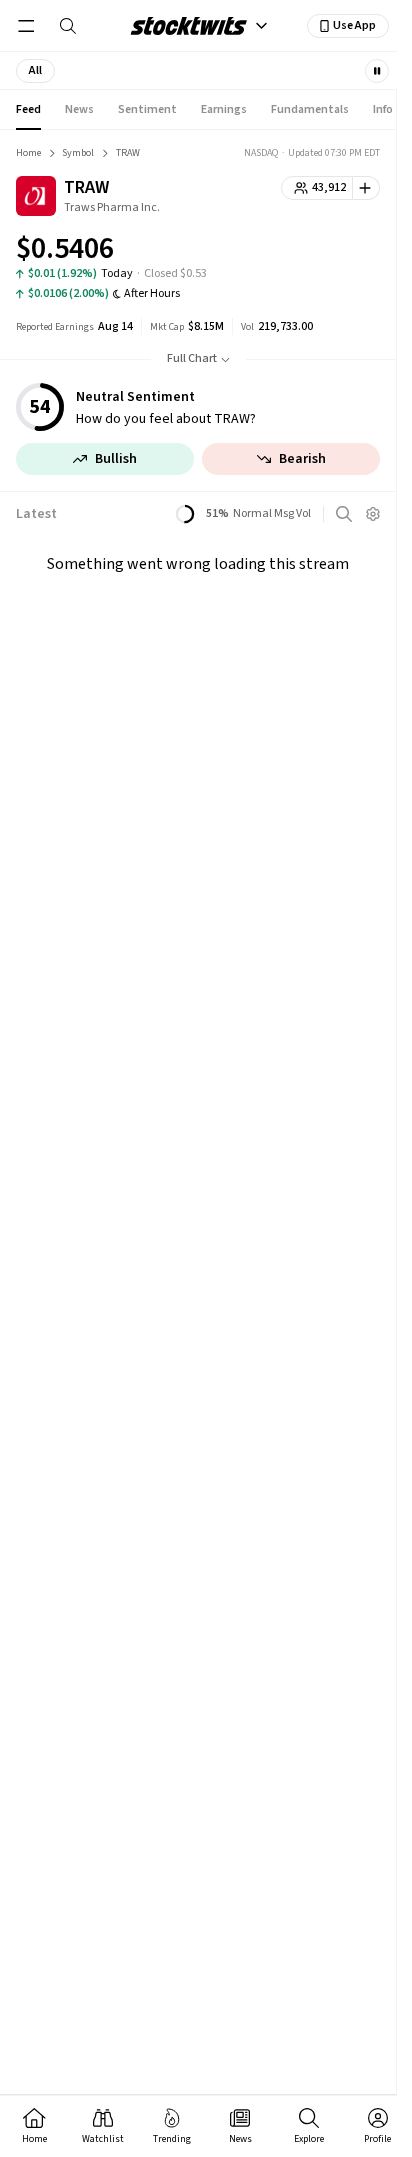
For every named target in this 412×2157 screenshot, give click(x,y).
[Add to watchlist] (366, 188)
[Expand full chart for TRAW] (325, 252)
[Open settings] (373, 514)
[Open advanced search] (344, 514)
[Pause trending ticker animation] (377, 71)
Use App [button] (354, 25)
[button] (35, 71)
